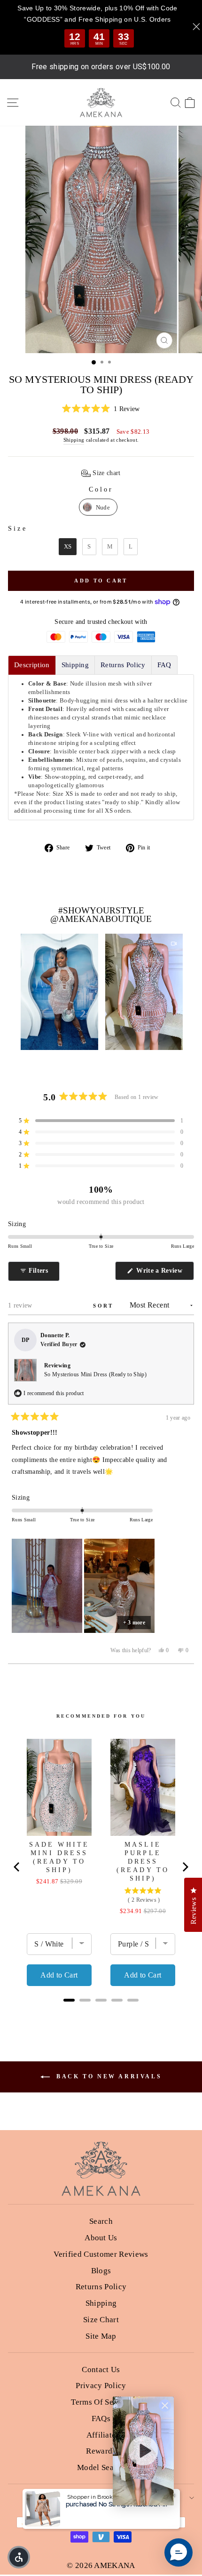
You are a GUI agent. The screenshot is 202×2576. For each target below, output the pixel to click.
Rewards (101, 2451)
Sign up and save (98, 2498)
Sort (105, 1306)
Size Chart (101, 2320)
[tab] (32, 665)
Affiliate (101, 2435)
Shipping (74, 440)
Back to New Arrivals (108, 2076)
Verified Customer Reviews (101, 2254)
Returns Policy (101, 2287)
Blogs (101, 2271)
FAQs (101, 2419)
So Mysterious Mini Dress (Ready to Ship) (95, 1374)
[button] (101, 409)
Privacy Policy (101, 2386)
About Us (101, 2238)
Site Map (101, 2336)
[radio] (98, 507)
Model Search (101, 2467)
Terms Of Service (101, 2402)
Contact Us (101, 2370)
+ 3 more (134, 1623)
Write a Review (164, 1273)
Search (101, 2221)
